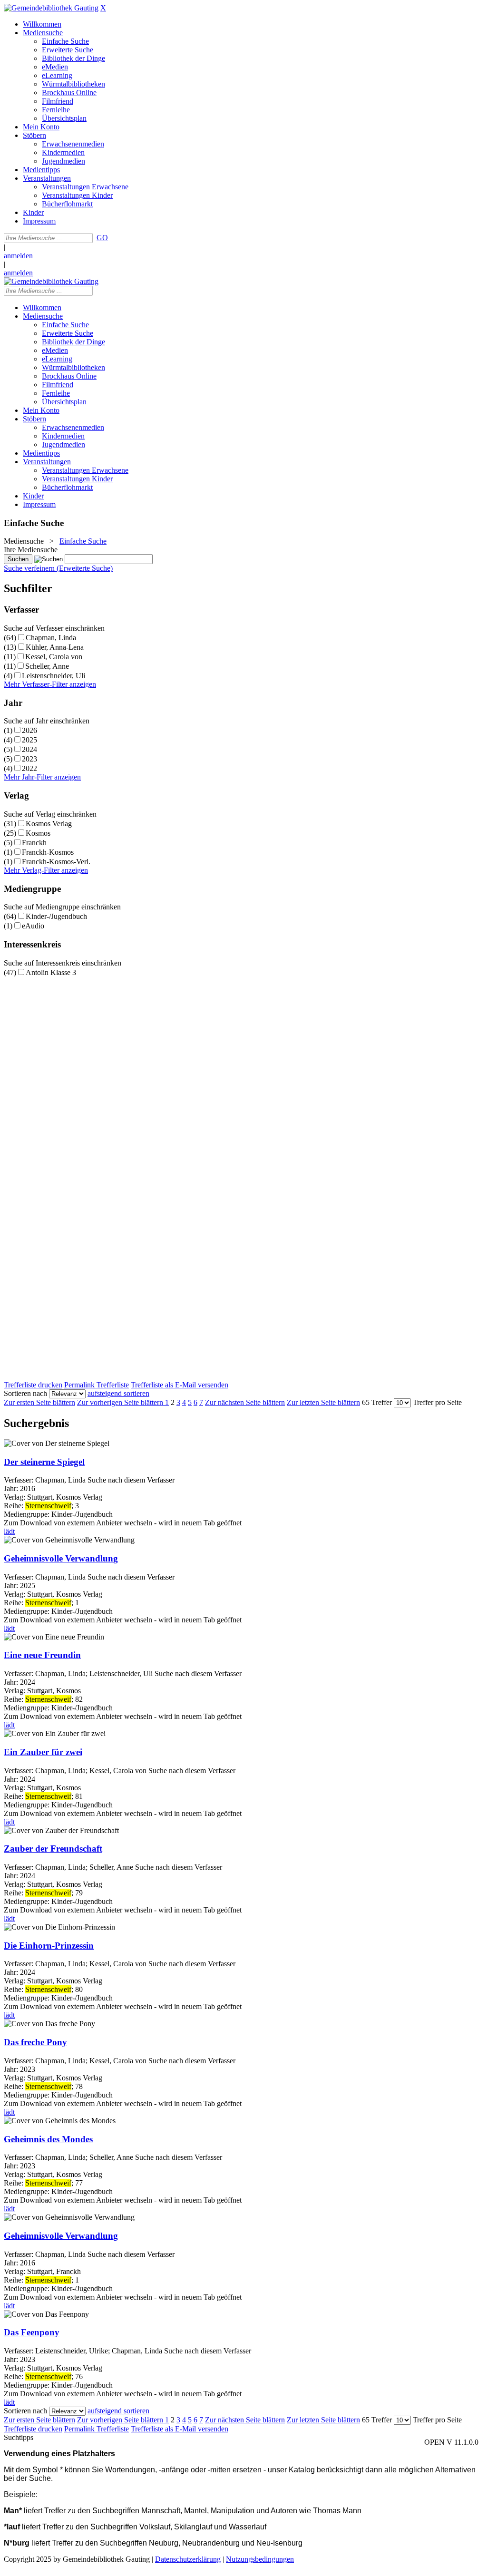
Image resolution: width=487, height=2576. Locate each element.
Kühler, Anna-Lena (55, 647)
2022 (29, 768)
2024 (29, 749)
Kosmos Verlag (49, 824)
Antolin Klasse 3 (51, 972)
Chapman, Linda (51, 638)
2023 (29, 759)
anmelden (18, 256)
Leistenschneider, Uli (54, 676)
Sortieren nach (25, 1393)
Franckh (34, 843)
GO (102, 238)
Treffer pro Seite (437, 1402)
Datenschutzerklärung (188, 2559)
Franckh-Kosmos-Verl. (56, 862)
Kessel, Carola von (54, 657)
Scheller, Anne (47, 666)
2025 (29, 740)
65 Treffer (377, 1402)
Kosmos (38, 833)
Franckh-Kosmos (48, 852)
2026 (29, 730)
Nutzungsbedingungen (260, 2559)
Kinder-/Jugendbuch (56, 916)
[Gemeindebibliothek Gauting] (51, 8)
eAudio (33, 926)
